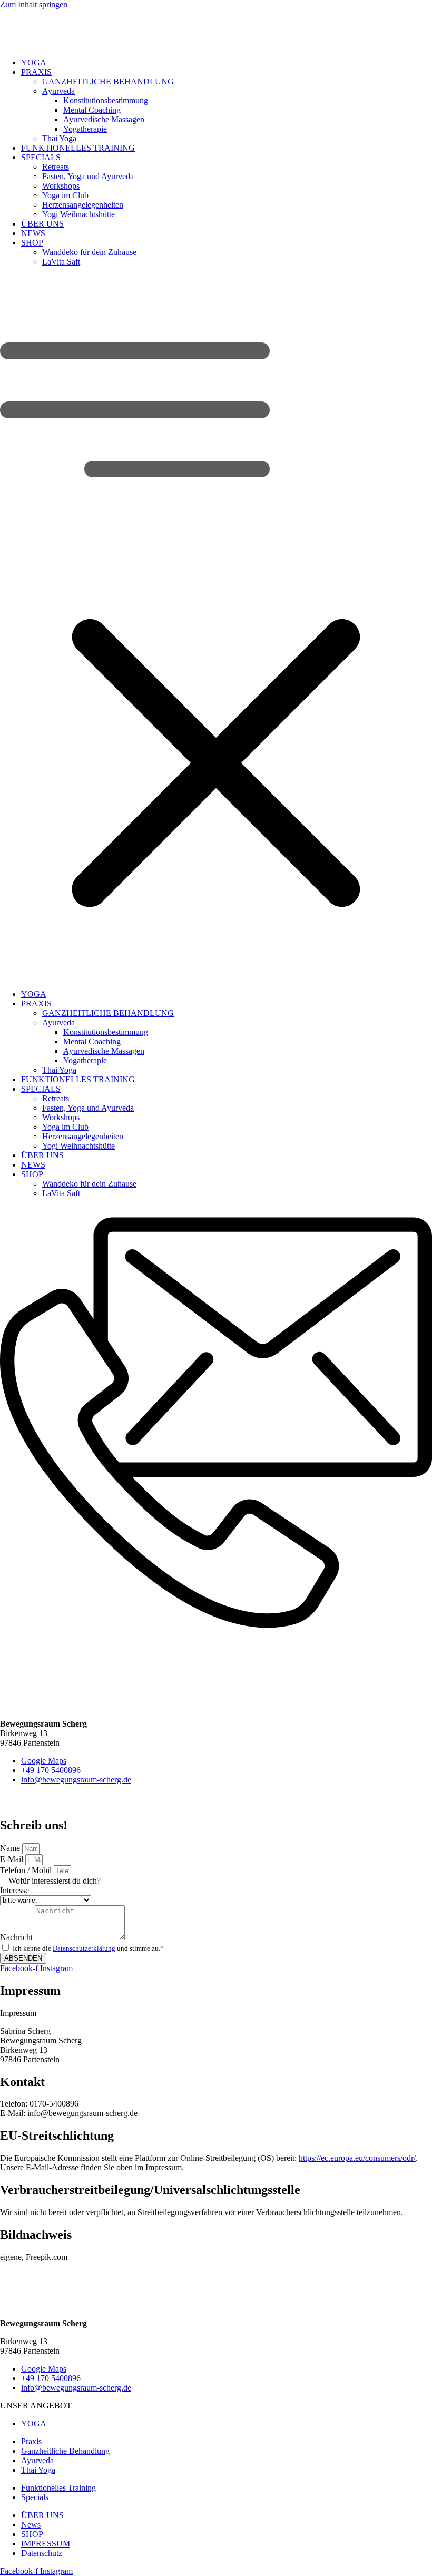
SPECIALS (41, 157)
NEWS (33, 233)
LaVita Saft (61, 262)
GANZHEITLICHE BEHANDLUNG (108, 81)
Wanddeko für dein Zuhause (89, 252)
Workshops (61, 186)
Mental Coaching (92, 110)
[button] (216, 628)
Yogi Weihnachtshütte (78, 214)
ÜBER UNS (42, 224)
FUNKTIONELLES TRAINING (78, 148)
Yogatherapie (85, 129)
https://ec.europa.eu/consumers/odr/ (357, 2158)
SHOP (32, 243)
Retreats (56, 167)
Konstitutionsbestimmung (106, 100)
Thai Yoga (59, 138)
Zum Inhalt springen (34, 4)
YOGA (34, 62)
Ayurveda (58, 91)
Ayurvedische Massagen (104, 119)
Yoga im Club (65, 195)
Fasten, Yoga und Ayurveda (88, 176)
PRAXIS (36, 72)
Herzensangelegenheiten (83, 205)
